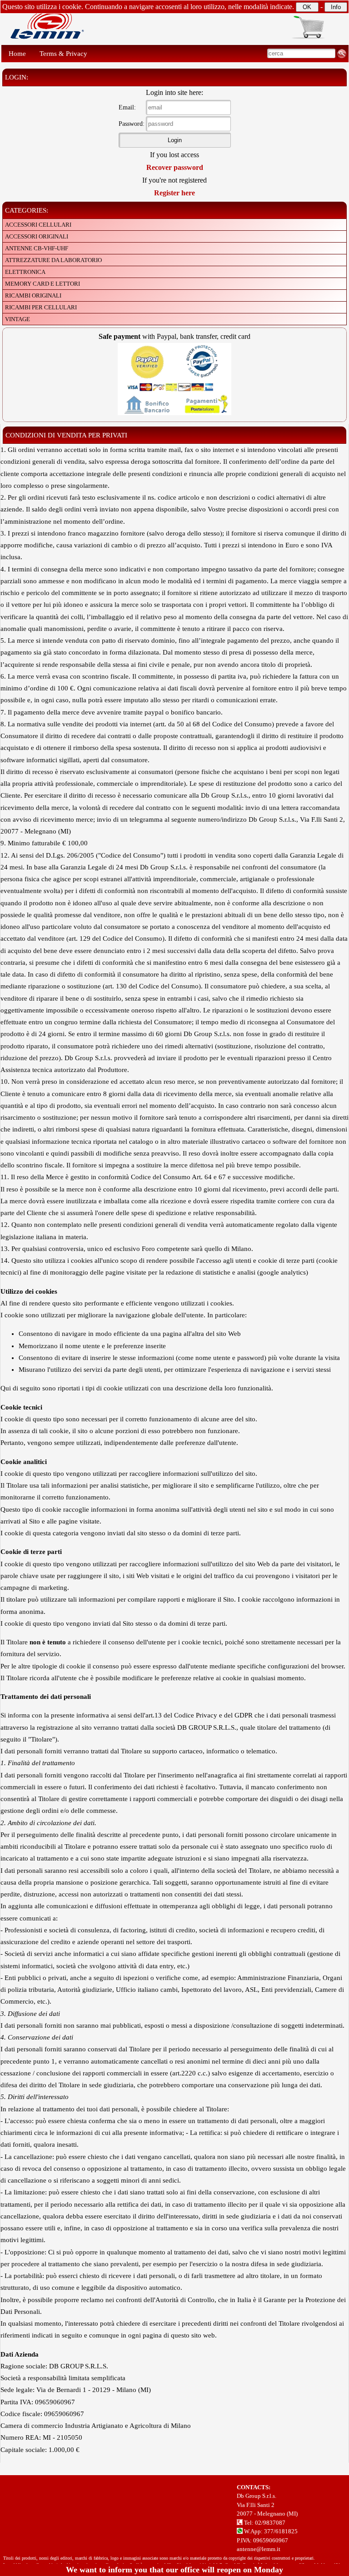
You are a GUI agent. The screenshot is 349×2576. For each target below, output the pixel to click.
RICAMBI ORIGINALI (33, 295)
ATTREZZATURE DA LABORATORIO (53, 260)
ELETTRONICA (25, 272)
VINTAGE (17, 319)
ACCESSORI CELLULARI (38, 225)
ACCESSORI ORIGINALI (37, 236)
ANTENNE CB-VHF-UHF (37, 248)
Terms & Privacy (63, 54)
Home (17, 54)
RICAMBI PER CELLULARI (41, 307)
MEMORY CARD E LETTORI (42, 284)
